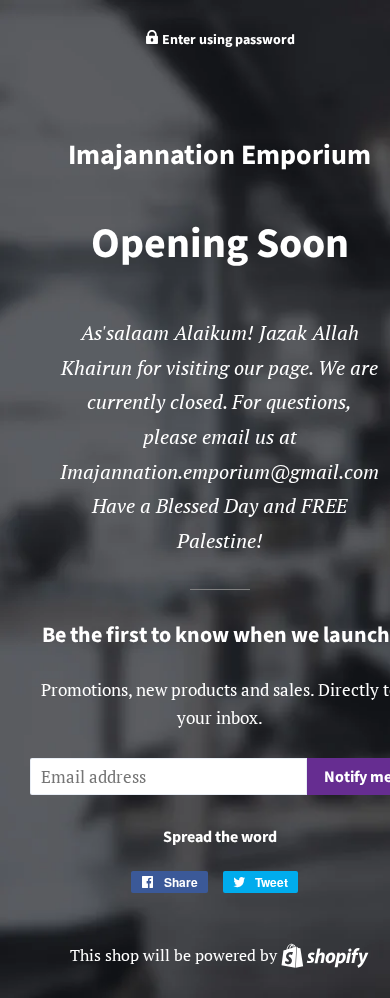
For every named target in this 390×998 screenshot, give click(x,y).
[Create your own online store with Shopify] (324, 955)
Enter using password (227, 40)
